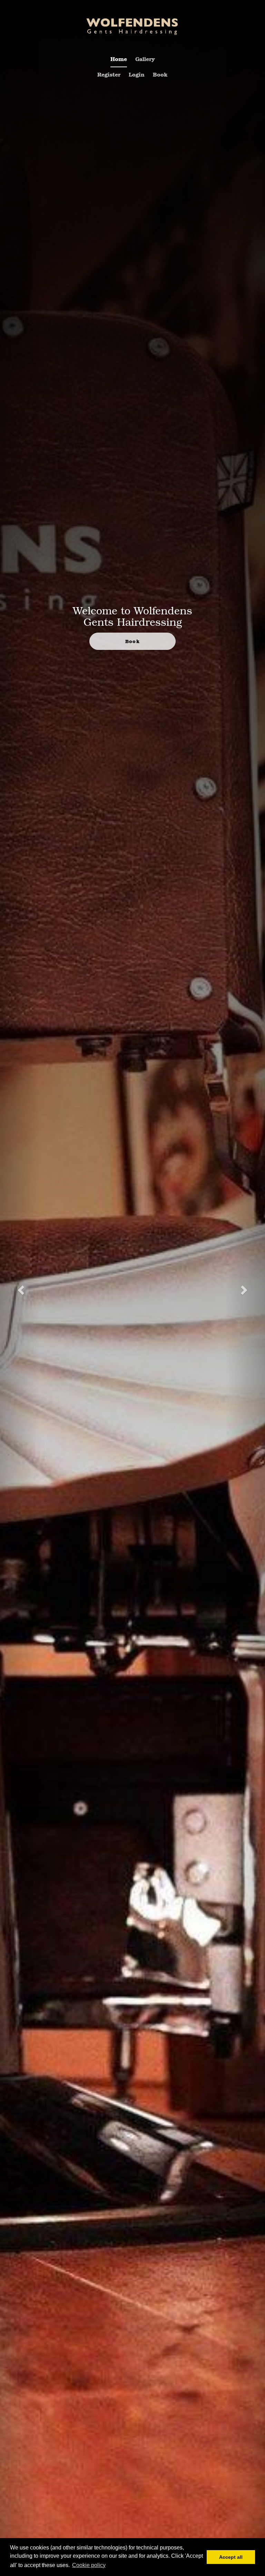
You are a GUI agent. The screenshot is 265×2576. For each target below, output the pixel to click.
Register (109, 74)
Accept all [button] (231, 2557)
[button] (20, 1288)
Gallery (145, 59)
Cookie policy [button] (89, 2565)
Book (160, 74)
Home (119, 59)
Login (137, 74)
